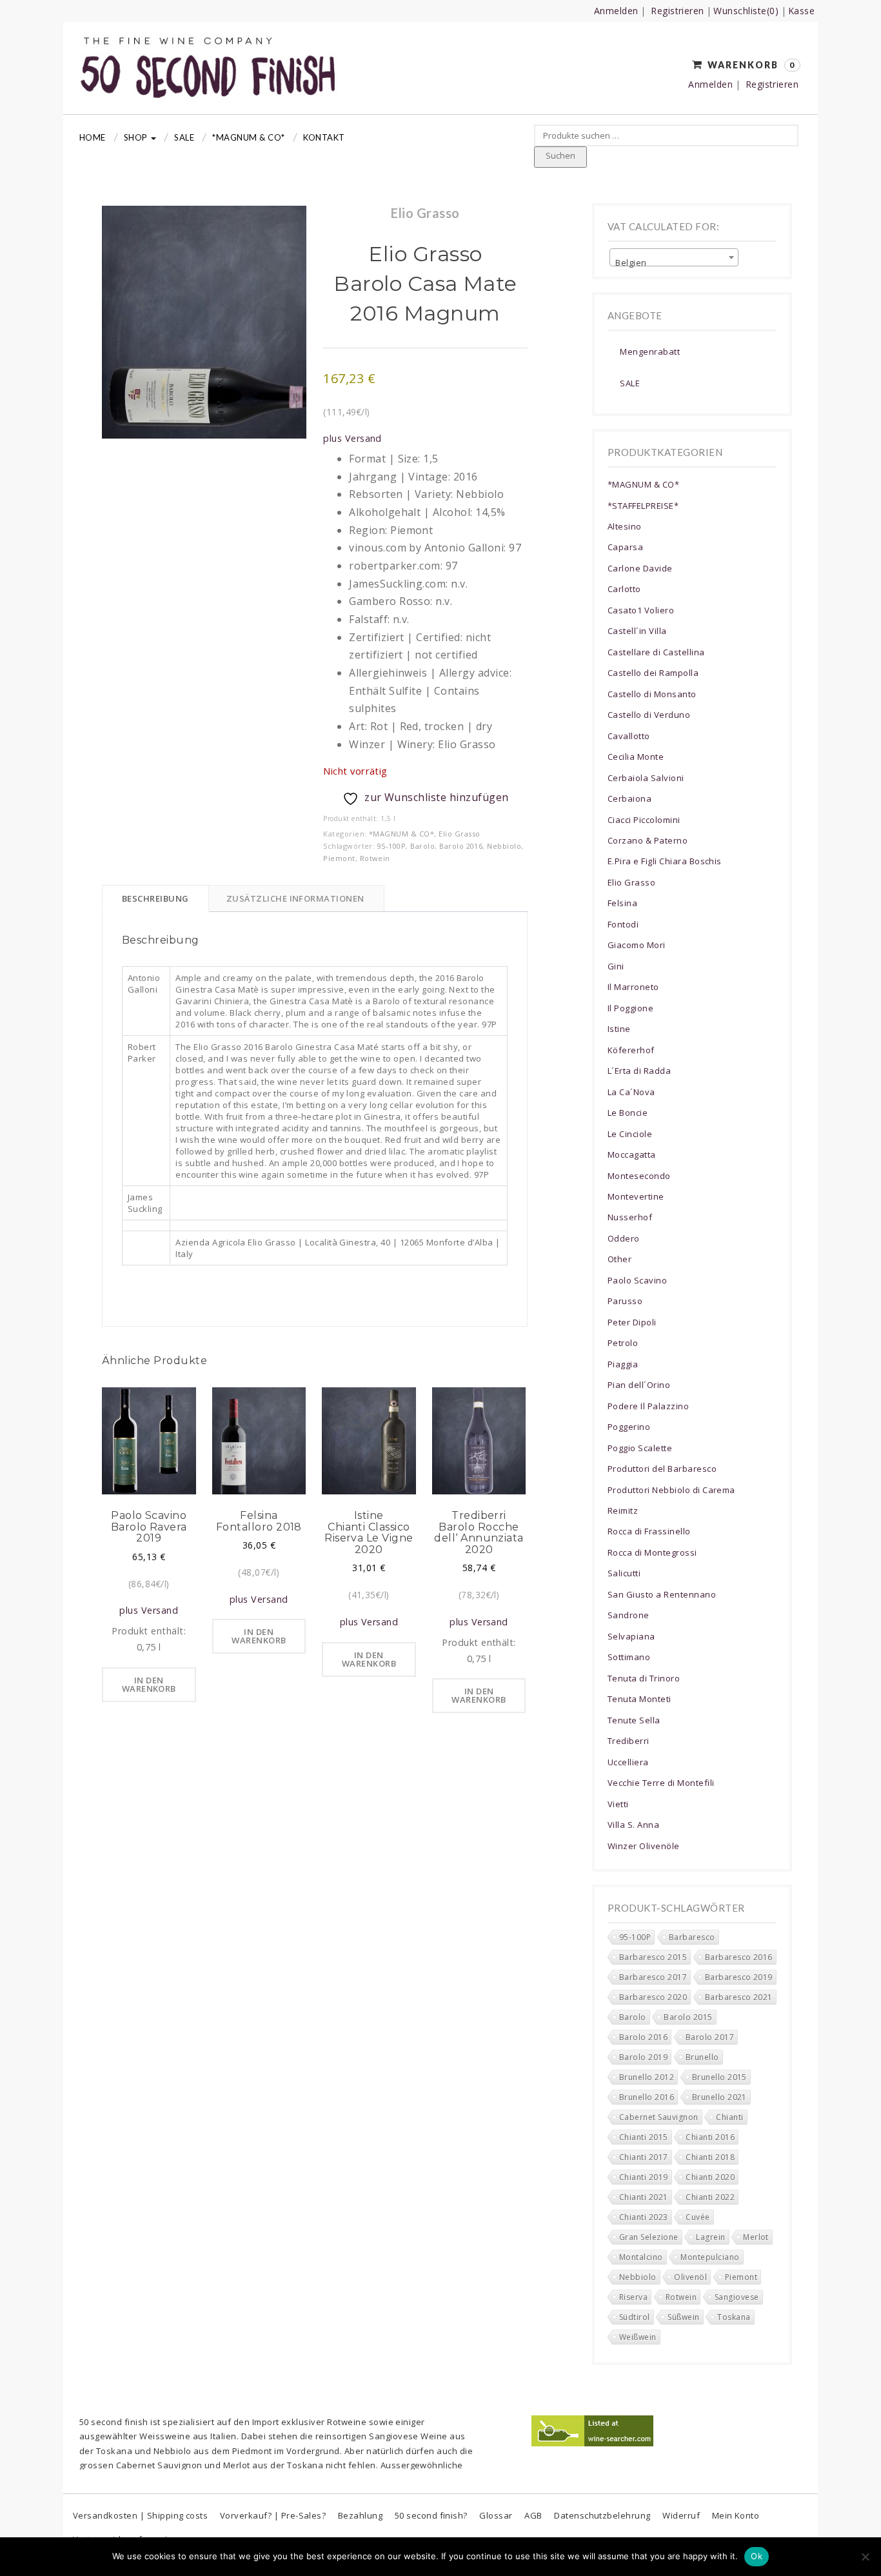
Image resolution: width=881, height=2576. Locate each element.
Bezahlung (360, 2515)
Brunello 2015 (719, 2077)
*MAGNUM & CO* (248, 137)
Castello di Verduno (649, 715)
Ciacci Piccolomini (644, 820)
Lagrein (710, 2237)
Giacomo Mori (637, 945)
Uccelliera (628, 1762)
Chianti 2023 (644, 2217)
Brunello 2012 (647, 2077)
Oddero (624, 1238)
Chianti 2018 (710, 2157)
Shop (137, 137)
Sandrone (629, 1615)
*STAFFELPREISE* (643, 506)
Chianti (729, 2117)
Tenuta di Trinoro (644, 1678)
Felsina (622, 903)
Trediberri (629, 1741)
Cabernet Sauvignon (659, 2117)
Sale (184, 137)
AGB (533, 2515)
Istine (619, 1029)
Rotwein (375, 858)
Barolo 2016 (461, 846)
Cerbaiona (629, 798)
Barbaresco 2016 (739, 1957)
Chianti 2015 (644, 2137)
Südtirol (635, 2317)
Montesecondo (639, 1176)
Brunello (702, 2057)
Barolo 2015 (688, 2017)
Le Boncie (628, 1113)
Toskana (734, 2317)
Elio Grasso (459, 834)
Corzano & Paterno (648, 840)
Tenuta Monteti (639, 1699)
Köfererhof (631, 1050)
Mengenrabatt (650, 352)
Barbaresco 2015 (653, 1957)
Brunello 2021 (719, 2097)
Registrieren (678, 11)
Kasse (801, 11)
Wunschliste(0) (746, 11)
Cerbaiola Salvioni (646, 778)
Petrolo (623, 1343)
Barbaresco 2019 (739, 1977)
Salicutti (624, 1573)
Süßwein (683, 2317)
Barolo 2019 (643, 2057)
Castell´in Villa (637, 631)
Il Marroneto (633, 987)
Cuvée (698, 2217)
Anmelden (616, 11)
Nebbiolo (504, 846)
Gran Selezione (649, 2237)
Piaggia (623, 1364)
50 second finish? (431, 2515)
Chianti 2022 (710, 2197)
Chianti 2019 (644, 2177)
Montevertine (636, 1196)
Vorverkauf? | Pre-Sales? (273, 2515)
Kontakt (324, 137)
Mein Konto (736, 2515)
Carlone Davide (640, 568)
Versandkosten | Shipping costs (140, 2515)
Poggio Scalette (640, 1448)
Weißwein (638, 2337)
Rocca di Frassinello (649, 1531)
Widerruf (681, 2515)
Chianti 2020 (710, 2177)
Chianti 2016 (710, 2137)
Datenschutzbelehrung (602, 2515)
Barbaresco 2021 (739, 1997)
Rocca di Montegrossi (652, 1552)
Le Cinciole (630, 1134)
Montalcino (641, 2257)
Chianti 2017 (644, 2157)
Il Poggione (630, 1008)
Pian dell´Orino (639, 1385)
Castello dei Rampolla (653, 673)
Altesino (625, 526)
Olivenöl (690, 2277)
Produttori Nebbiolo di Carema (671, 1490)
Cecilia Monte (636, 757)
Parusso (625, 1301)
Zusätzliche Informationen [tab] (295, 898)
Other (619, 1259)
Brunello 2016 (647, 2097)
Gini (616, 966)
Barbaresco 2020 (653, 1997)
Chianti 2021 (644, 2197)
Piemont (339, 858)
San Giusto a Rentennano (662, 1594)
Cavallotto (629, 736)
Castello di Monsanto (652, 694)
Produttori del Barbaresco (662, 1469)
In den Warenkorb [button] (149, 1684)
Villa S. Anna (633, 1825)
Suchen (560, 155)
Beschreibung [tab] (155, 898)
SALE (630, 383)
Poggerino (629, 1427)
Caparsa (625, 547)
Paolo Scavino (637, 1280)
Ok (757, 2556)
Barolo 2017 (710, 2037)
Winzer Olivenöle (644, 1846)
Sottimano (629, 1657)
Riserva (633, 2297)
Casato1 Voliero (641, 610)
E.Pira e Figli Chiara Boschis (665, 861)
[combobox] (674, 257)
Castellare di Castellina (656, 652)
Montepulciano (710, 2257)
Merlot (756, 2237)
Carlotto (624, 589)
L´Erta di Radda (639, 1071)
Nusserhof (630, 1217)
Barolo (422, 846)
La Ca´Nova (631, 1092)
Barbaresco (692, 1937)
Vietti (618, 1804)
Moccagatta (632, 1154)
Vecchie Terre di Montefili (661, 1783)
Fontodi (623, 924)
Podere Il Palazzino (648, 1406)
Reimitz (623, 1511)
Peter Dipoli (632, 1322)
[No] (865, 2557)
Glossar (496, 2515)
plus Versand (352, 438)
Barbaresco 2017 (653, 1977)
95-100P (391, 846)
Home (93, 137)
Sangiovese (737, 2297)
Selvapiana (631, 1636)
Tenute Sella (634, 1720)
